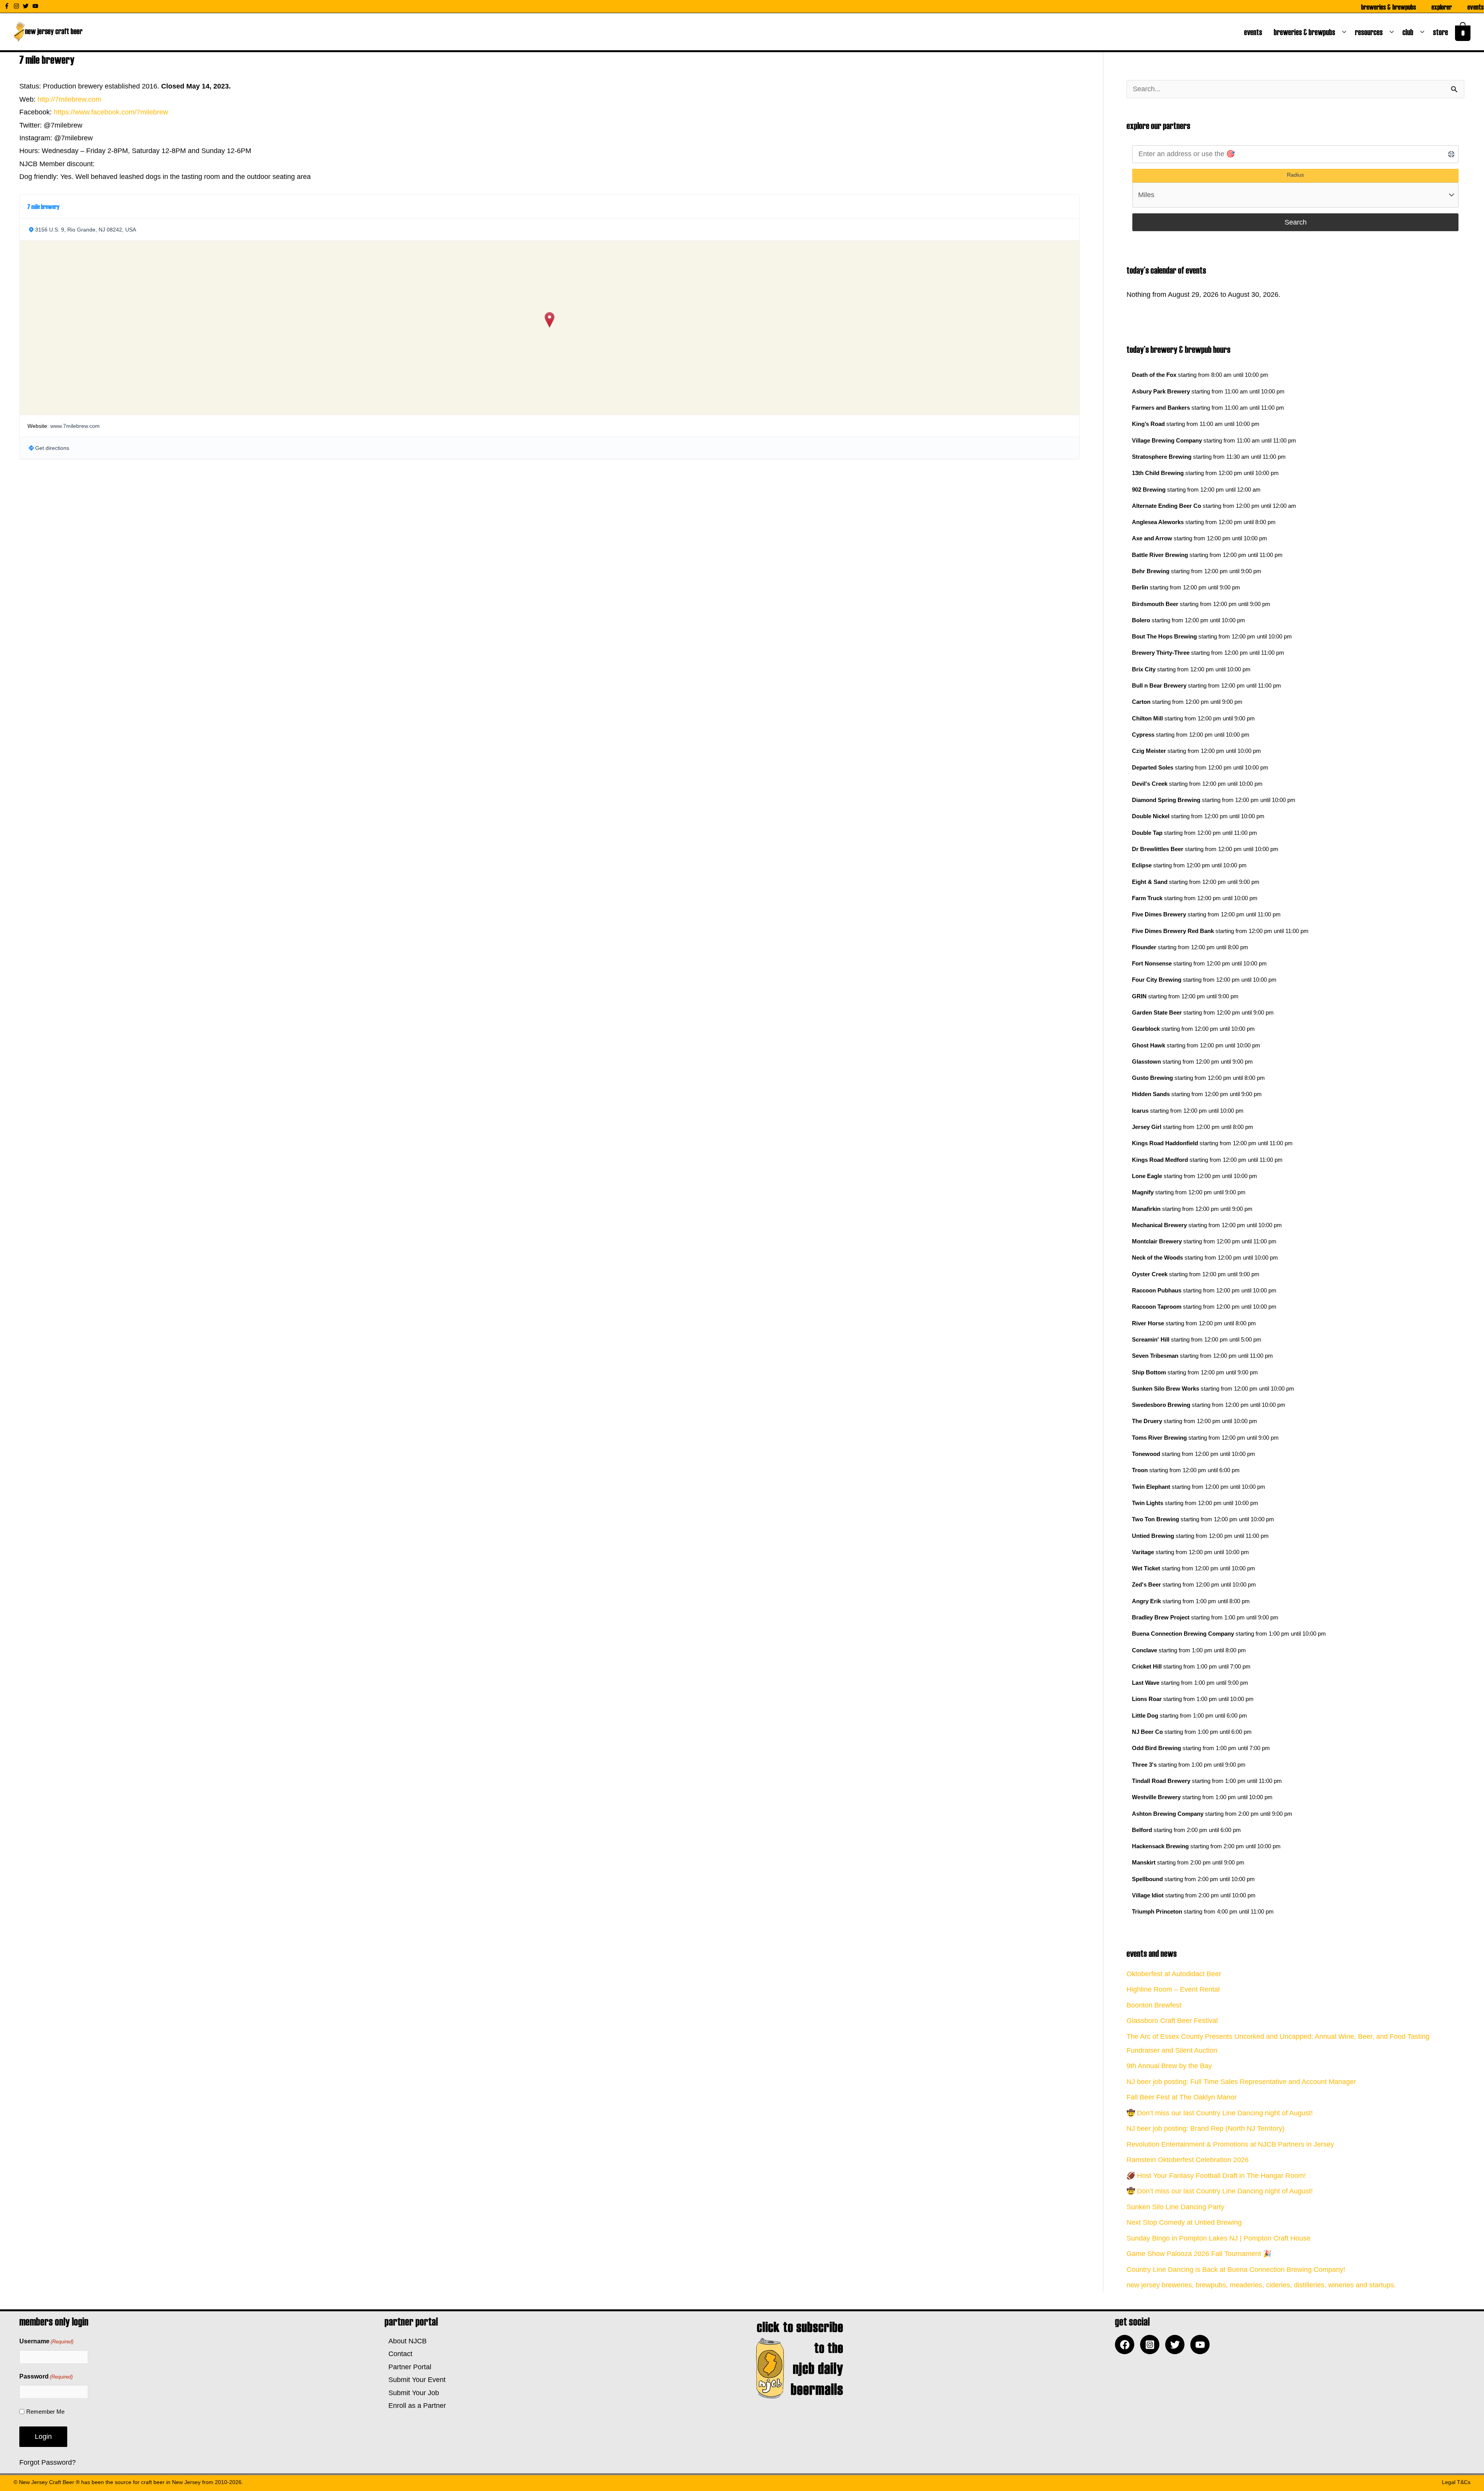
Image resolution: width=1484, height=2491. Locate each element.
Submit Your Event (415, 2380)
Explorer (1442, 7)
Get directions (52, 448)
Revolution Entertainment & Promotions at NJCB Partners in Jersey (1230, 2144)
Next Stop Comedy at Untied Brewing (1184, 2222)
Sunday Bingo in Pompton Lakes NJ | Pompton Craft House (1219, 2238)
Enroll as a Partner (415, 2406)
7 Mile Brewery (43, 206)
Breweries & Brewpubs (1389, 7)
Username (46, 2341)
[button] (550, 320)
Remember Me (45, 2412)
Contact (398, 2354)
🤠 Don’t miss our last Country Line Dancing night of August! (1220, 2113)
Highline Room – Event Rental (1173, 1989)
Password (46, 2376)
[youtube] (36, 6)
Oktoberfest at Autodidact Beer (1174, 1974)
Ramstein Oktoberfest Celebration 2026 (1188, 2160)
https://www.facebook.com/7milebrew (111, 112)
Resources (1370, 32)
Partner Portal (408, 2367)
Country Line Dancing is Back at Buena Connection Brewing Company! (1236, 2270)
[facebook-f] (8, 6)
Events (1475, 7)
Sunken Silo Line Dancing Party (1175, 2207)
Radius (1295, 175)
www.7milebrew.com (75, 426)
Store (1442, 32)
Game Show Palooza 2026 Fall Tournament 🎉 (1199, 2254)
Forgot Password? (48, 2462)
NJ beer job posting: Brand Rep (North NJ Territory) (1206, 2128)
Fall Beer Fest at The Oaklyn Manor (1182, 2097)
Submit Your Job (412, 2393)
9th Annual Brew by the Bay (1169, 2066)
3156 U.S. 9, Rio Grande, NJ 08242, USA (86, 230)
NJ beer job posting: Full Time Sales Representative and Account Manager (1241, 2082)
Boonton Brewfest (1154, 2005)
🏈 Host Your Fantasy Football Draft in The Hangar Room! (1216, 2176)
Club (1409, 32)
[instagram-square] (1152, 2345)
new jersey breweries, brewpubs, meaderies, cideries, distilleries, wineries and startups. (1261, 2285)
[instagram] (17, 6)
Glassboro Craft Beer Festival (1172, 2021)
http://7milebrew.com (69, 99)
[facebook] (1127, 2345)
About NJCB (406, 2341)
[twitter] (27, 6)
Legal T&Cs (1456, 2482)
